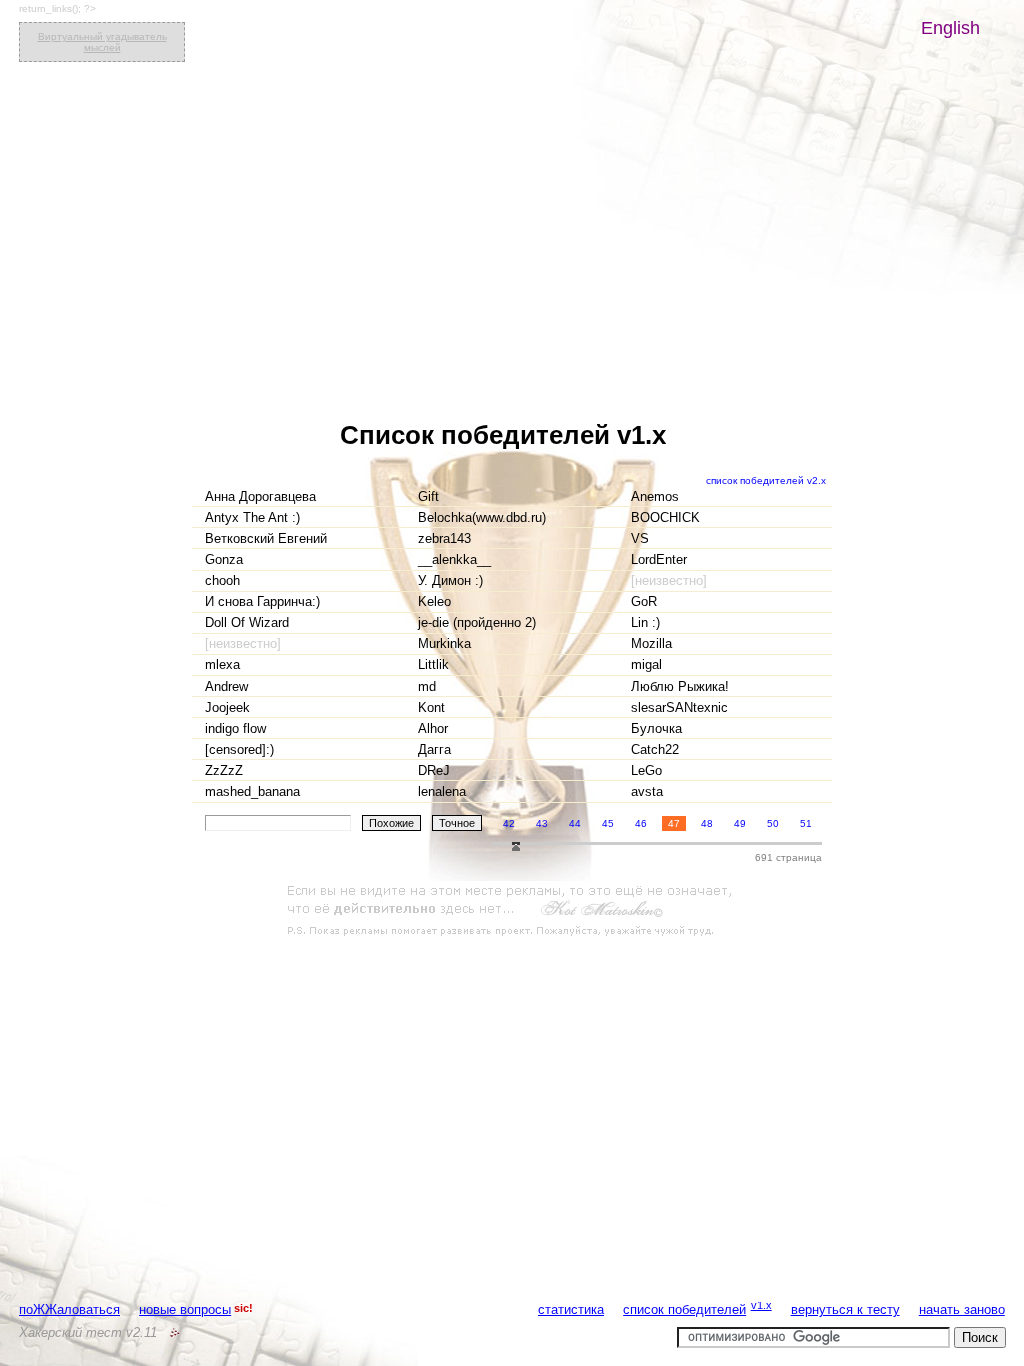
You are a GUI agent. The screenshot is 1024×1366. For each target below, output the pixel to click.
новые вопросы (185, 1309)
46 (641, 823)
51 (806, 823)
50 (773, 823)
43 (542, 823)
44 (575, 823)
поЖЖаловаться (69, 1309)
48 (707, 823)
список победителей (684, 1309)
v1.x (761, 1305)
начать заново (962, 1309)
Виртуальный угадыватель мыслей (102, 42)
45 (608, 823)
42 (509, 823)
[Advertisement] (512, 911)
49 (740, 823)
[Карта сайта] (175, 1332)
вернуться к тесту (845, 1309)
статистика (571, 1309)
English (950, 28)
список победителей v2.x (766, 480)
